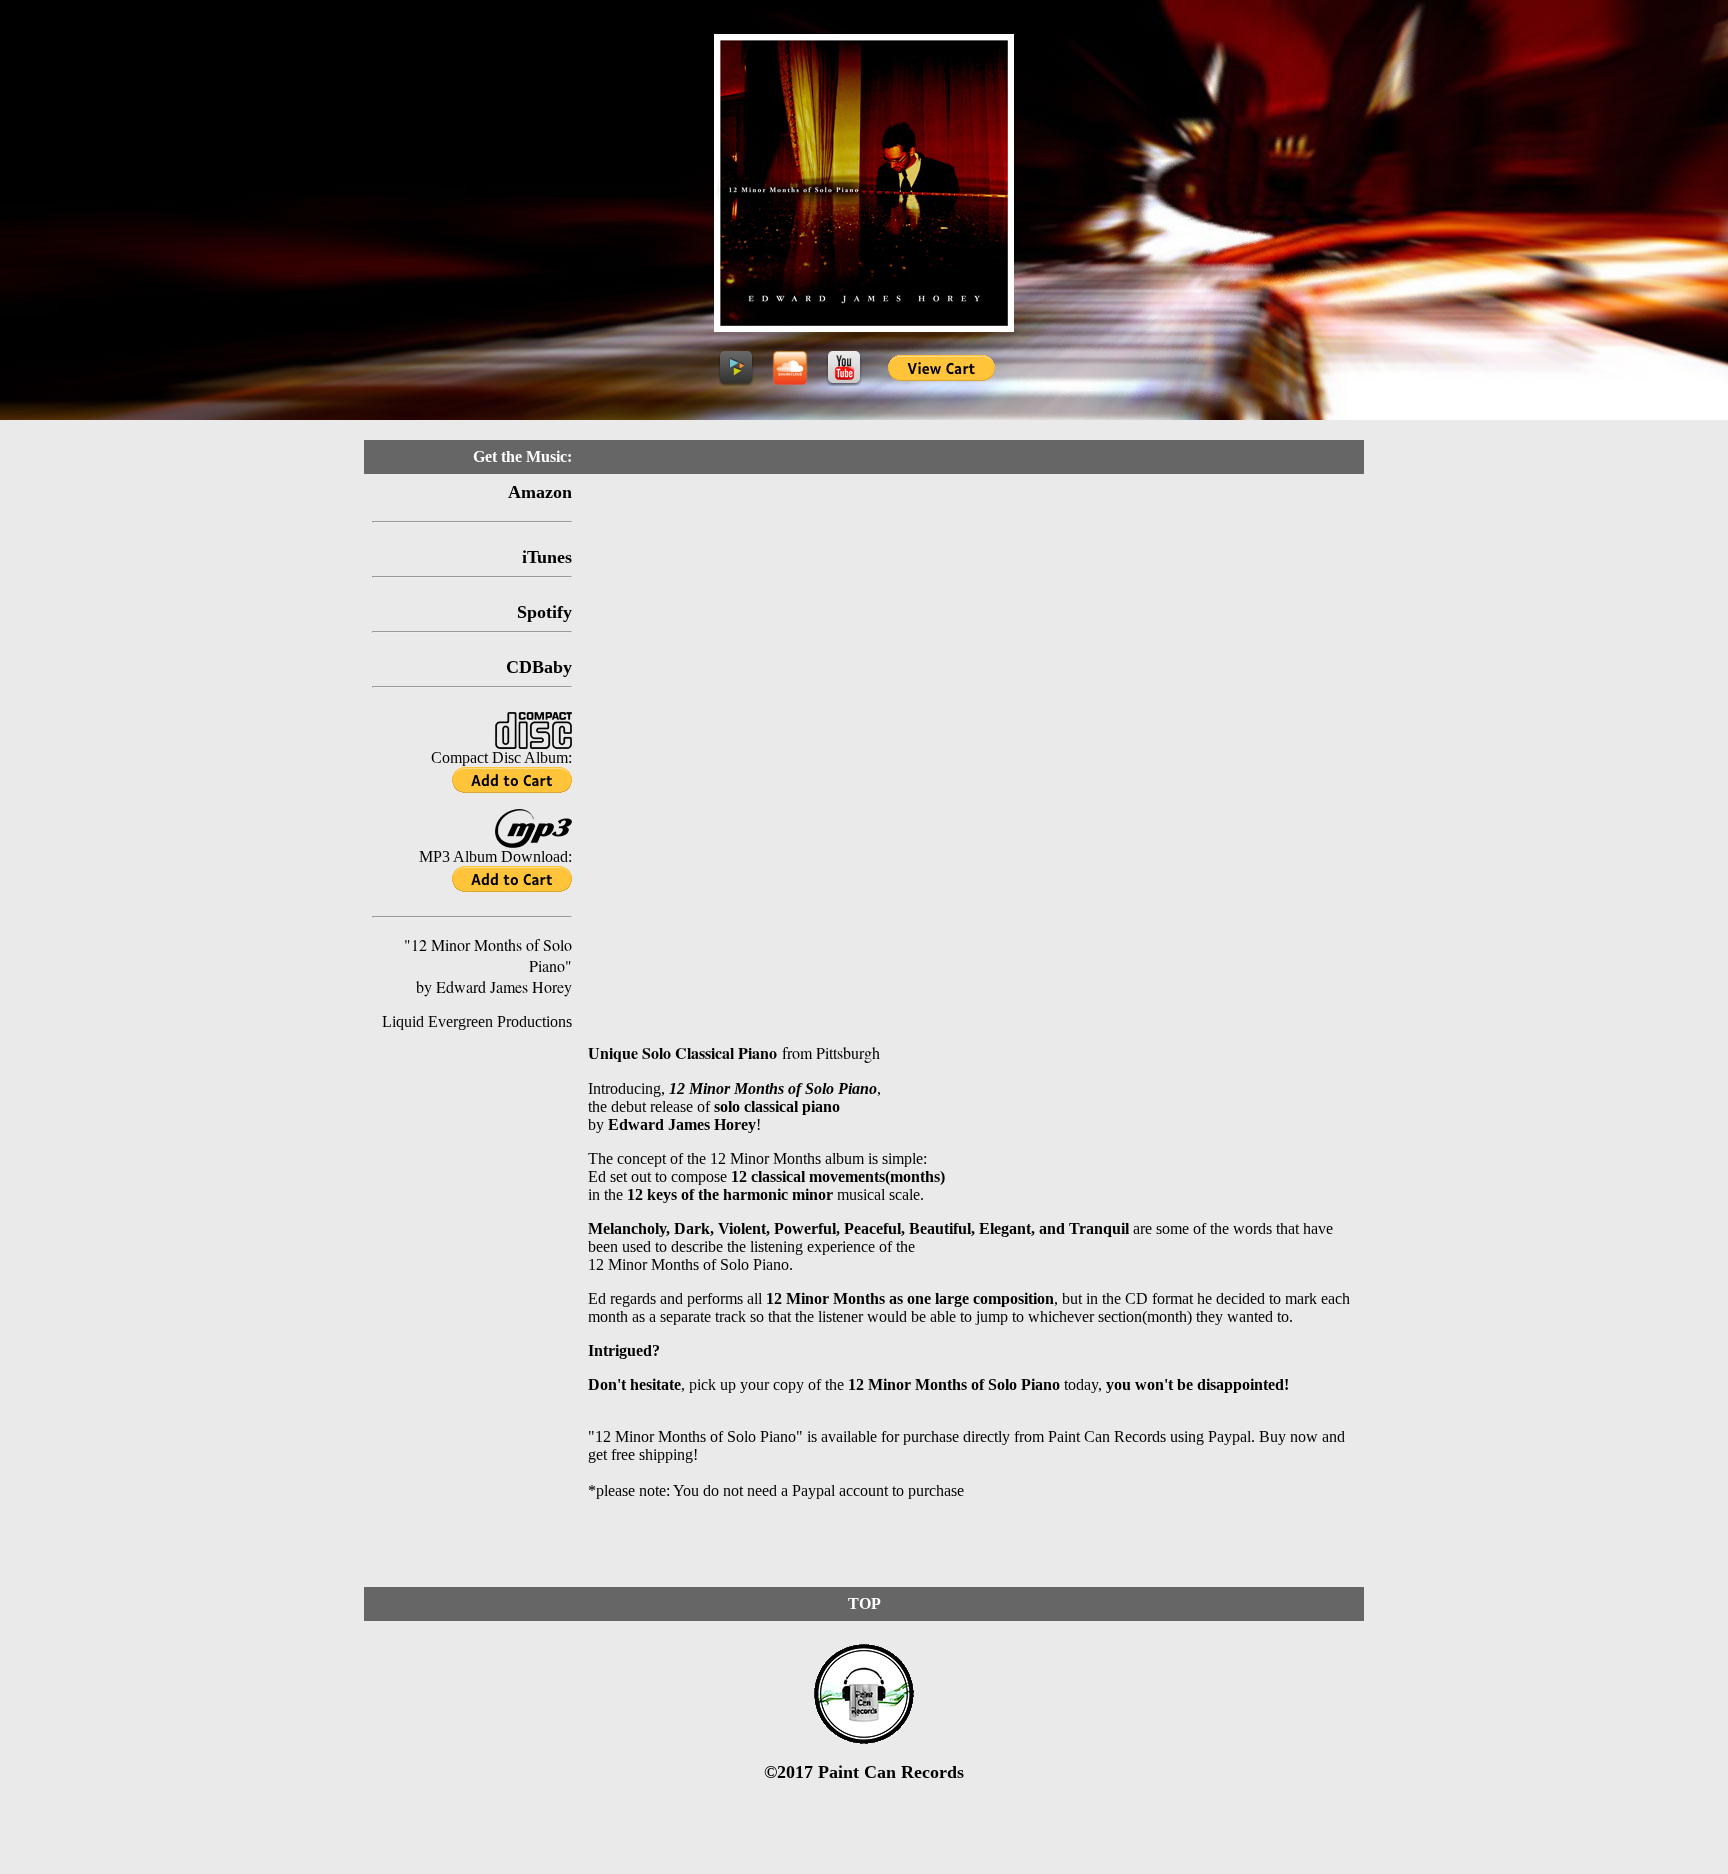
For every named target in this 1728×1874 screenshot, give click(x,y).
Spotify (544, 612)
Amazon (540, 492)
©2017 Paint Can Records (864, 1772)
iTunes (547, 557)
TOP (864, 1603)
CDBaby (539, 667)
